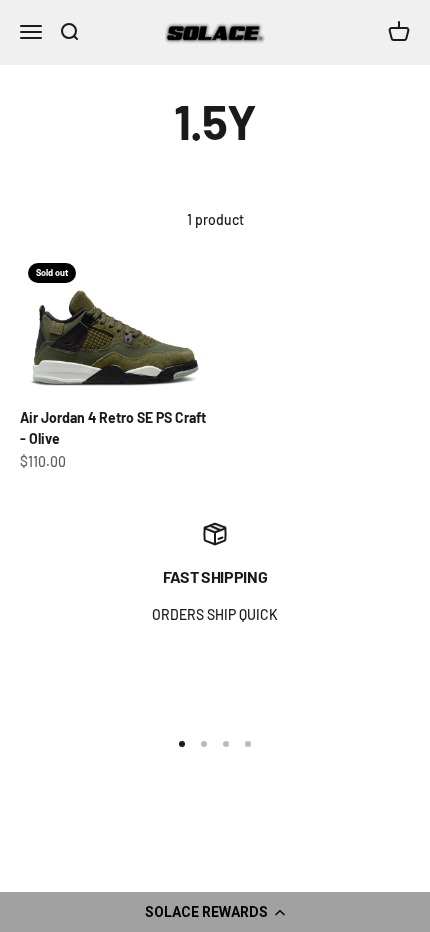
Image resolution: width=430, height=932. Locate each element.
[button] (215, 912)
